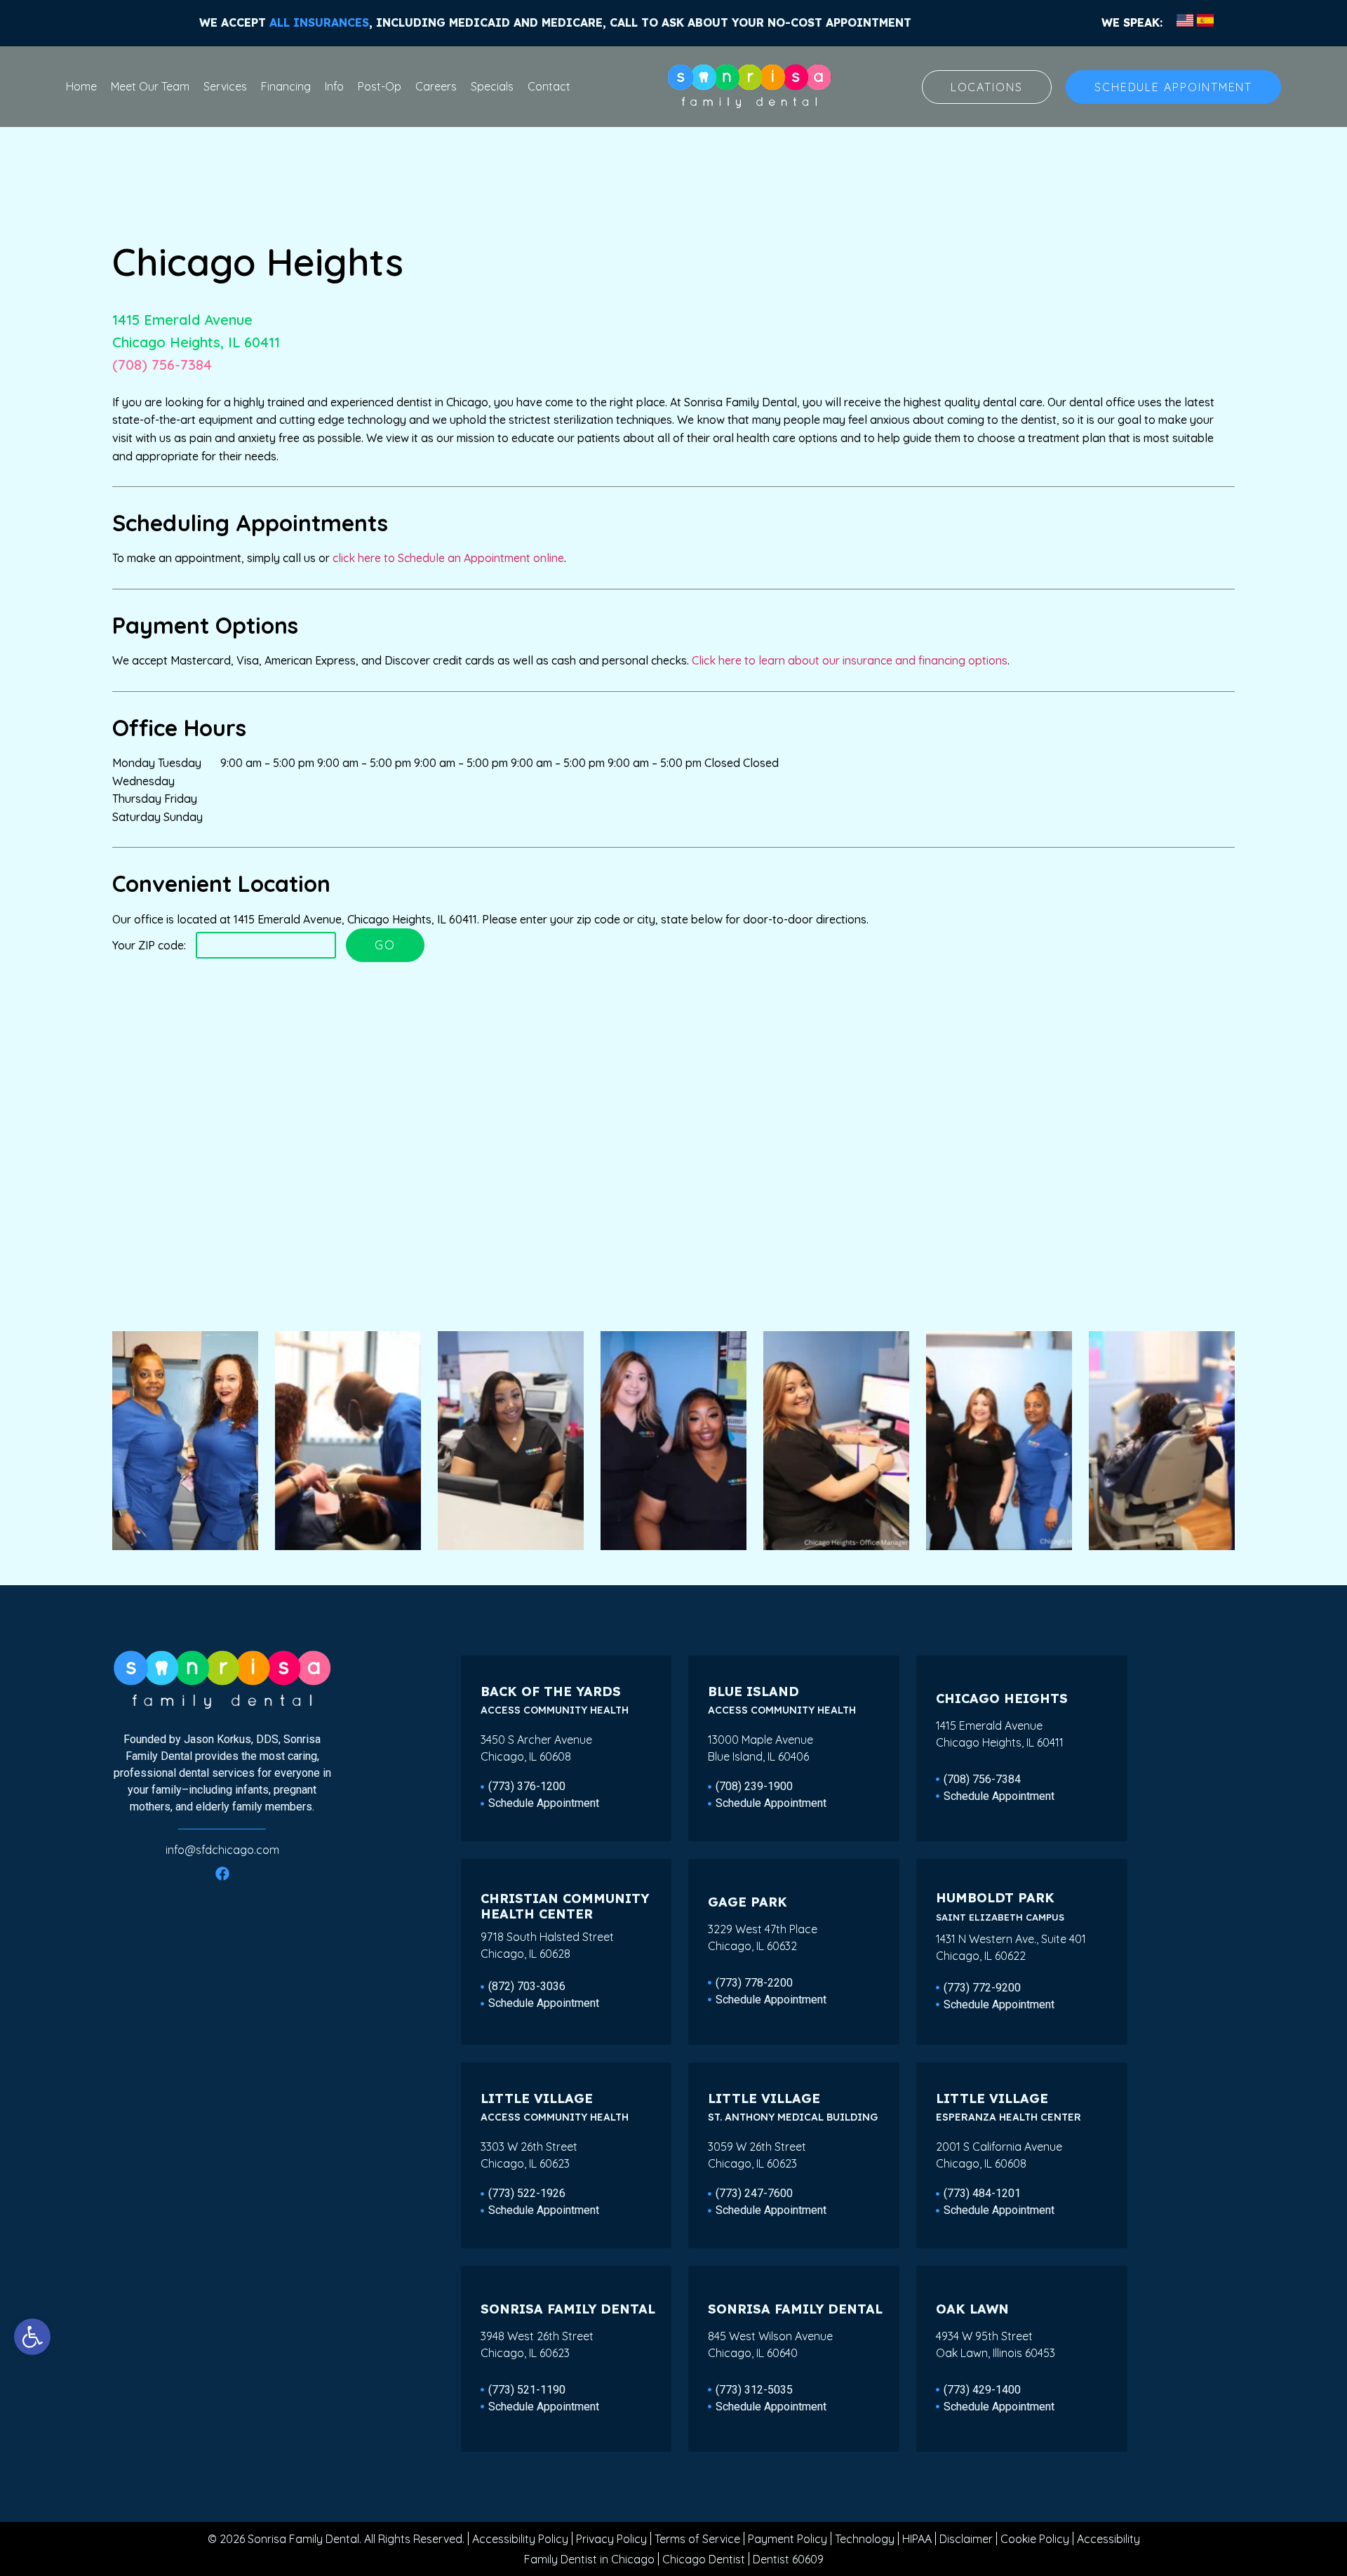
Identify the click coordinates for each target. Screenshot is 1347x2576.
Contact (549, 86)
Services (225, 86)
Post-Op (380, 86)
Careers (436, 86)
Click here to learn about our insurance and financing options (850, 660)
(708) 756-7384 (162, 365)
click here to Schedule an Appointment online (448, 558)
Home (81, 86)
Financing (286, 86)
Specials (492, 86)
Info (334, 86)
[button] (32, 2337)
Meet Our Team (150, 86)
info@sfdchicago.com (222, 1850)
